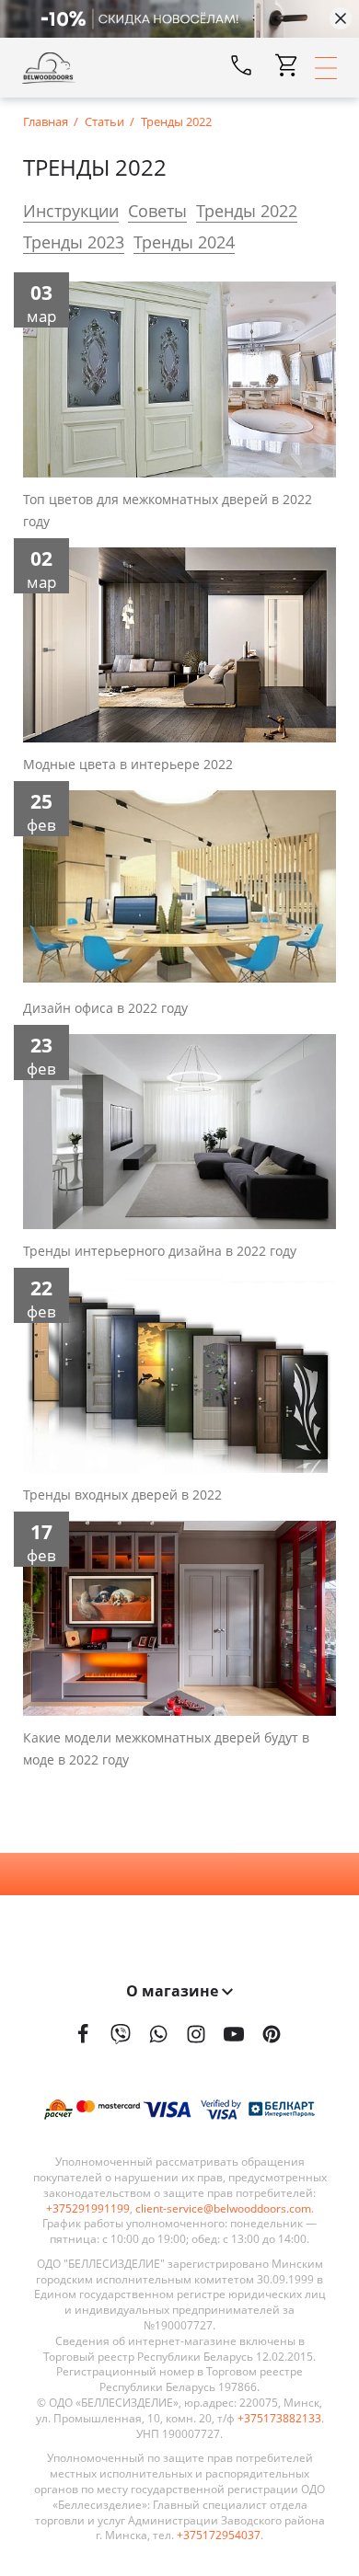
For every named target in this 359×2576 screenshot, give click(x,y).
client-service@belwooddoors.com (223, 2209)
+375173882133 (279, 2419)
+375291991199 (88, 2209)
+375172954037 (219, 2536)
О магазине (174, 1991)
